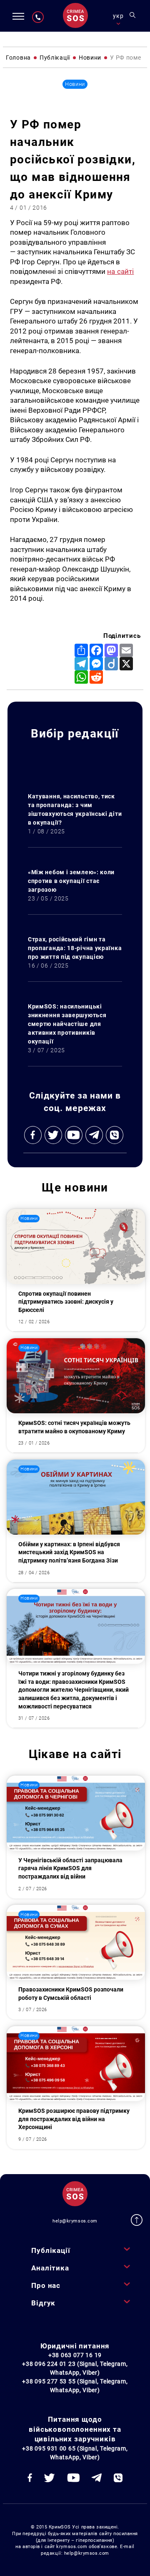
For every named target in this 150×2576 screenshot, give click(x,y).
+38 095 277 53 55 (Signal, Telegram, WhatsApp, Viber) (75, 2386)
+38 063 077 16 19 (75, 2355)
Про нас (46, 2285)
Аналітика (50, 2268)
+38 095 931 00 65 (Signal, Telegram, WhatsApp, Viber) (75, 2453)
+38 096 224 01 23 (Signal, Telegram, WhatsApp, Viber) (75, 2368)
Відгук (43, 2303)
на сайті (120, 271)
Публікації (51, 2250)
